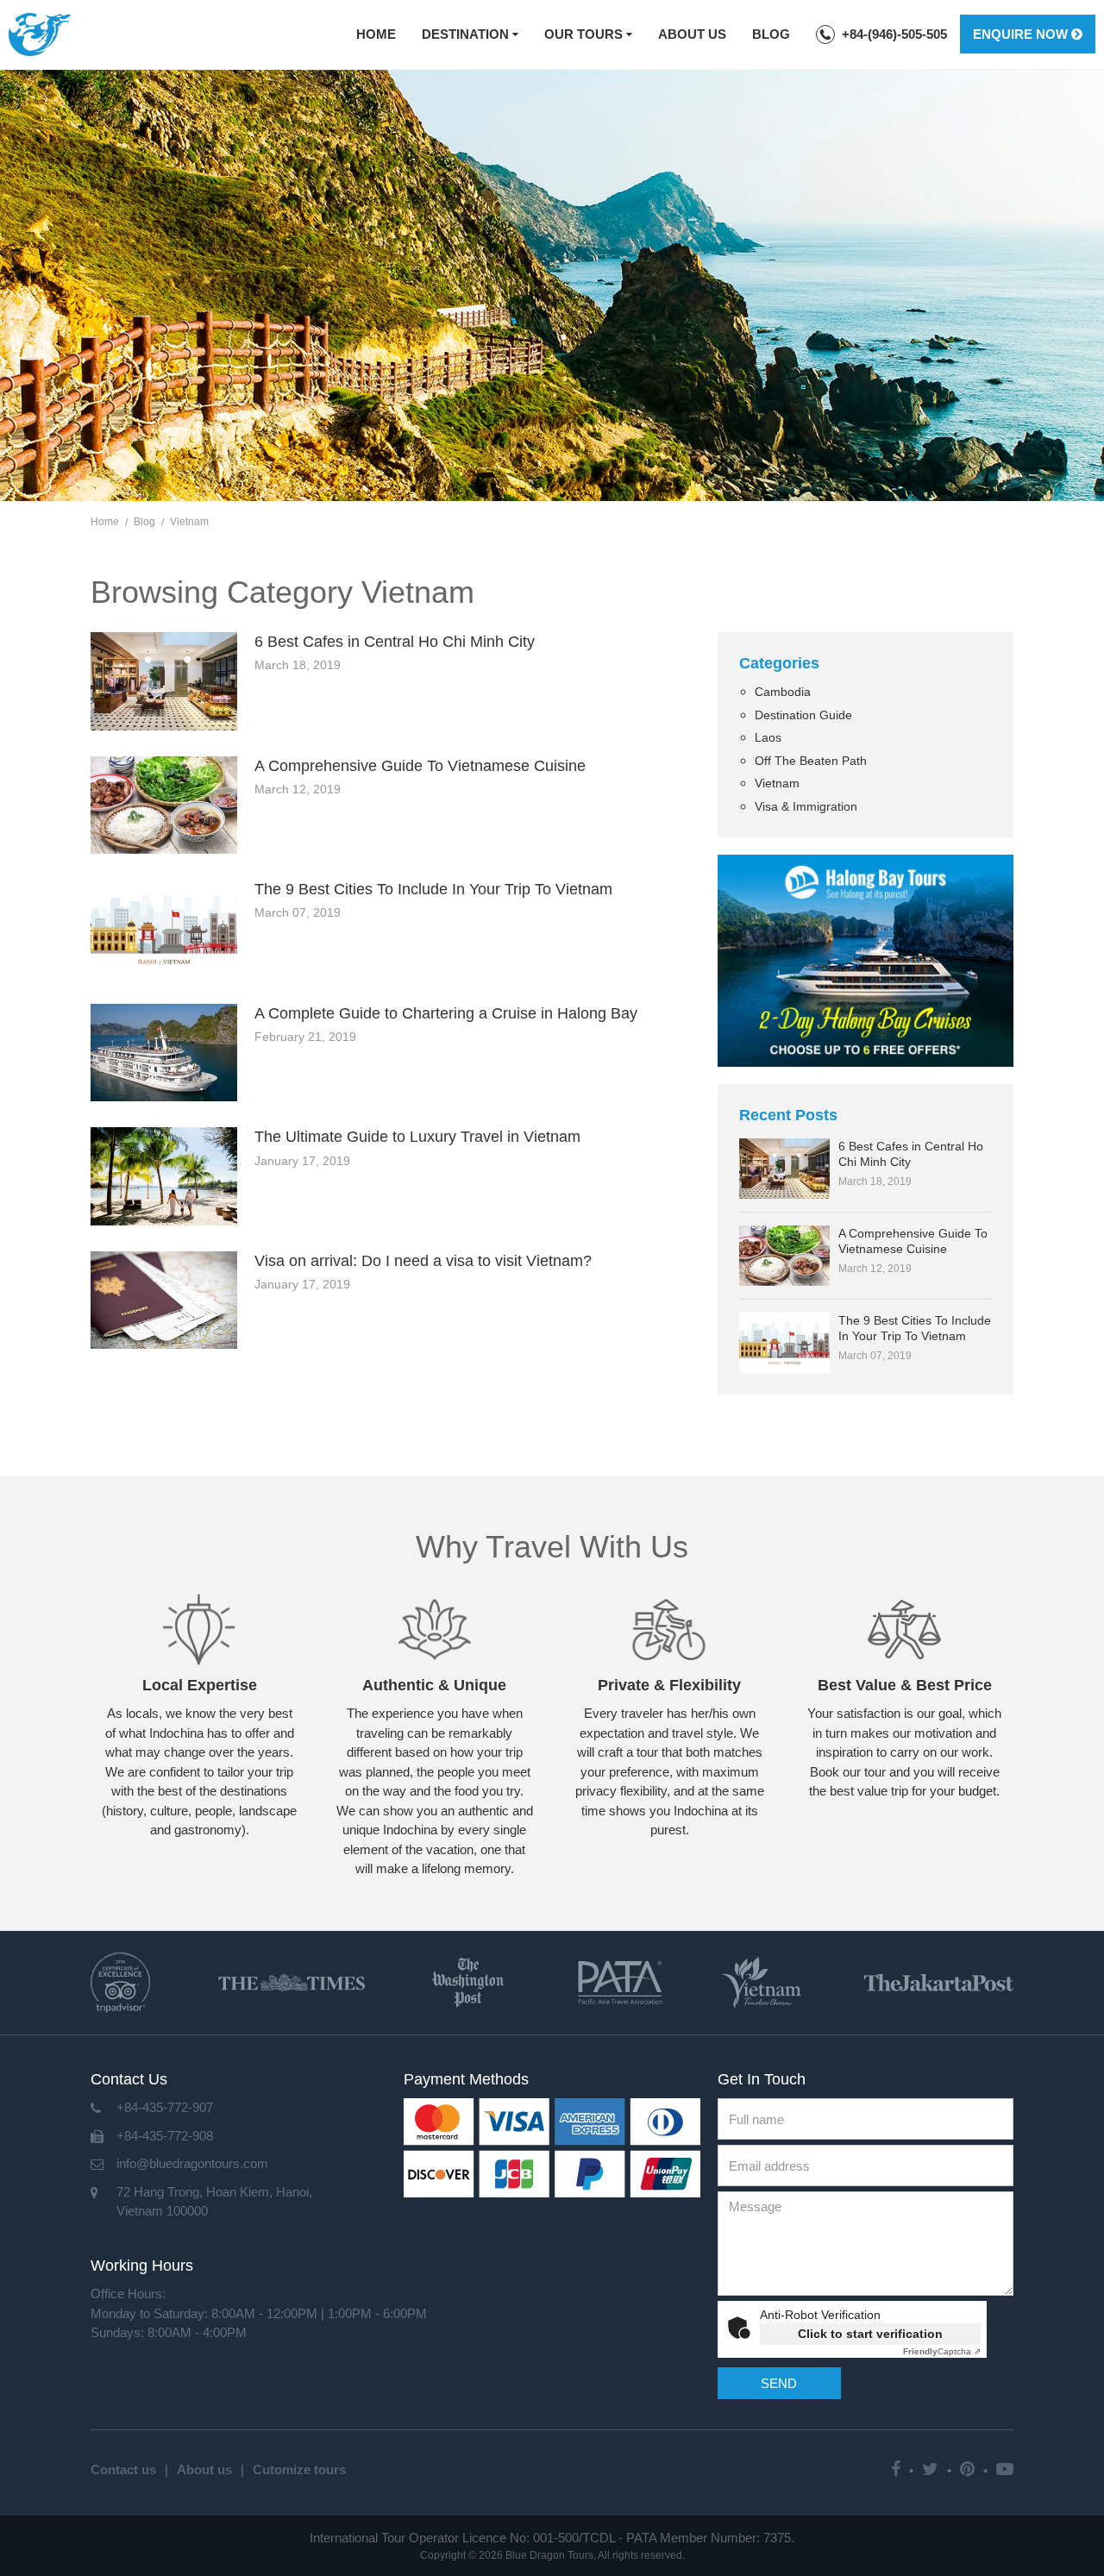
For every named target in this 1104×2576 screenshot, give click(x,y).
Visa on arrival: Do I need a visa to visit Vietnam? (423, 1261)
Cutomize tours (299, 2469)
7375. (779, 2538)
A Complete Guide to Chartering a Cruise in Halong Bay (446, 1013)
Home (376, 34)
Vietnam (777, 783)
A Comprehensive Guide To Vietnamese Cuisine (420, 766)
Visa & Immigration (806, 806)
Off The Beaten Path (811, 761)
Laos (768, 737)
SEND (779, 2383)
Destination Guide (803, 715)
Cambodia (783, 692)
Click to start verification (870, 2334)
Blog (771, 34)
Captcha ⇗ (942, 2351)
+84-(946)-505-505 (894, 34)
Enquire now (1022, 34)
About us (692, 34)
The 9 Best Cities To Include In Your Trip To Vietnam (433, 889)
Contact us (123, 2469)
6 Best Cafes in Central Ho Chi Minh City (395, 642)
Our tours (585, 34)
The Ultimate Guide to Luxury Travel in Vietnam (417, 1137)
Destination (467, 34)
